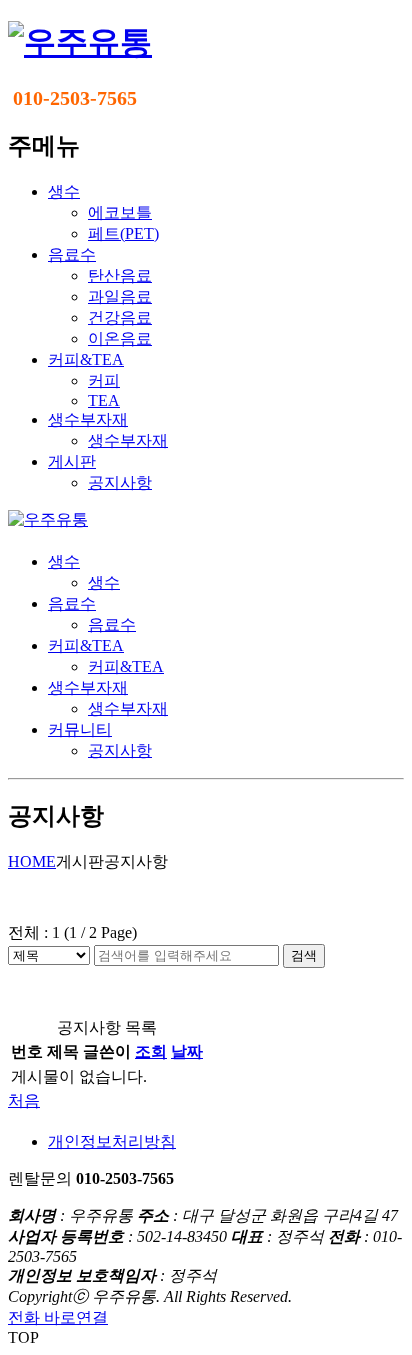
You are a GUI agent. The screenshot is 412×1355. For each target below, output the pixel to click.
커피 (104, 380)
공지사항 (120, 482)
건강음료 (120, 317)
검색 (304, 955)
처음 (24, 1100)
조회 (151, 1051)
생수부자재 (128, 440)
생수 (64, 561)
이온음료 (120, 338)
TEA (104, 400)
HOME (32, 861)
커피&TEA (86, 645)
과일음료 (120, 296)
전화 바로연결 (58, 1317)
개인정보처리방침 (112, 1141)
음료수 (72, 603)
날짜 (187, 1051)
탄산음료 (120, 275)
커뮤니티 (80, 729)
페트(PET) (123, 233)
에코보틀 (120, 212)
